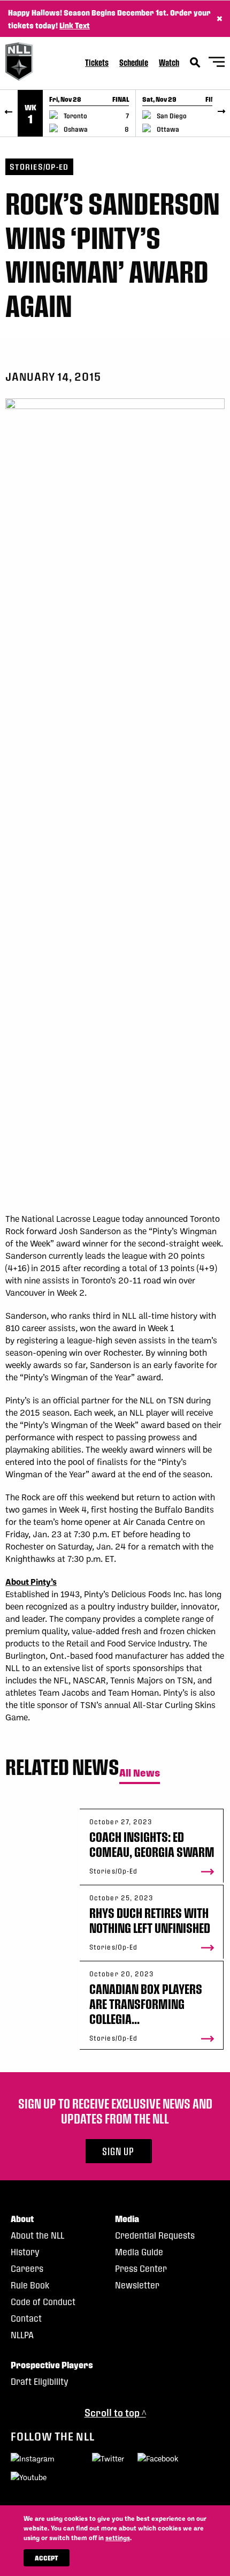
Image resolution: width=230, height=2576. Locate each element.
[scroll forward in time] (221, 113)
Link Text (75, 25)
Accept (47, 2558)
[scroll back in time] (9, 113)
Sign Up (118, 2151)
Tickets (97, 62)
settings (118, 2537)
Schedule (134, 62)
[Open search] (195, 63)
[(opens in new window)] (33, 2460)
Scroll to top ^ (115, 2412)
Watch (169, 62)
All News (140, 1773)
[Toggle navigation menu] (217, 63)
